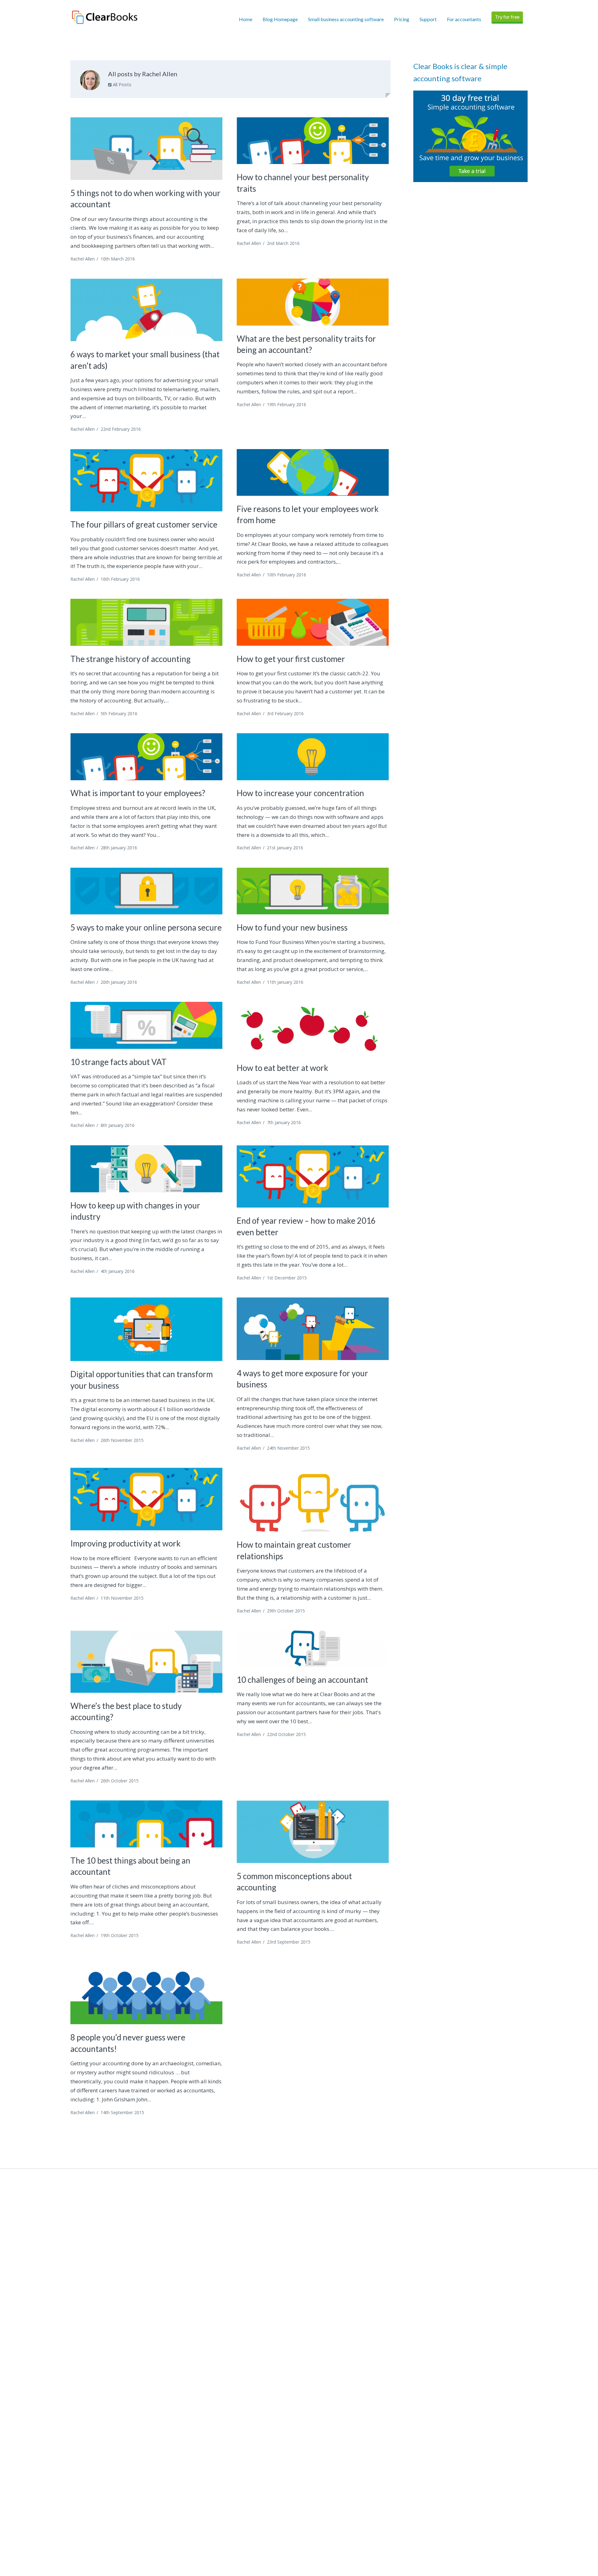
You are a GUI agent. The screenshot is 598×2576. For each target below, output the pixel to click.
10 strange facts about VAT (119, 1062)
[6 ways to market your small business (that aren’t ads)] (146, 310)
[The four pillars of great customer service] (146, 480)
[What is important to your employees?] (146, 757)
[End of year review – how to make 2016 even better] (313, 1177)
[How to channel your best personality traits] (313, 141)
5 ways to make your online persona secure (146, 927)
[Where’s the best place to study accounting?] (146, 1662)
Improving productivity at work (126, 1543)
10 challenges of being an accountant (302, 1680)
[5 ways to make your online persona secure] (146, 891)
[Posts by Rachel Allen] (90, 82)
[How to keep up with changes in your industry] (146, 1169)
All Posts (121, 84)
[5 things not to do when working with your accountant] (146, 149)
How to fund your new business (292, 927)
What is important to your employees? (138, 793)
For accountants (464, 19)
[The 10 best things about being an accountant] (146, 1824)
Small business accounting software (346, 19)
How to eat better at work (282, 1068)
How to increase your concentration (300, 793)
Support (428, 19)
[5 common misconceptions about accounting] (313, 1832)
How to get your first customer (291, 659)
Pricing (402, 19)
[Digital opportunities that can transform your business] (146, 1329)
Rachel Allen (83, 259)
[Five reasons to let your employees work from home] (313, 472)
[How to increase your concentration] (313, 757)
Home (246, 19)
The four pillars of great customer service (144, 524)
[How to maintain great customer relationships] (313, 1500)
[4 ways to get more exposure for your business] (313, 1329)
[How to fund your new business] (313, 891)
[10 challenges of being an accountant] (313, 1649)
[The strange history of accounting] (146, 622)
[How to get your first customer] (313, 622)
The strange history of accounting (131, 659)
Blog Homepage (280, 19)
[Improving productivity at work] (146, 1499)
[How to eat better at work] (313, 1028)
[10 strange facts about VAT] (146, 1025)
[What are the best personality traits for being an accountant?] (313, 302)
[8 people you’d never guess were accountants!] (146, 1993)
